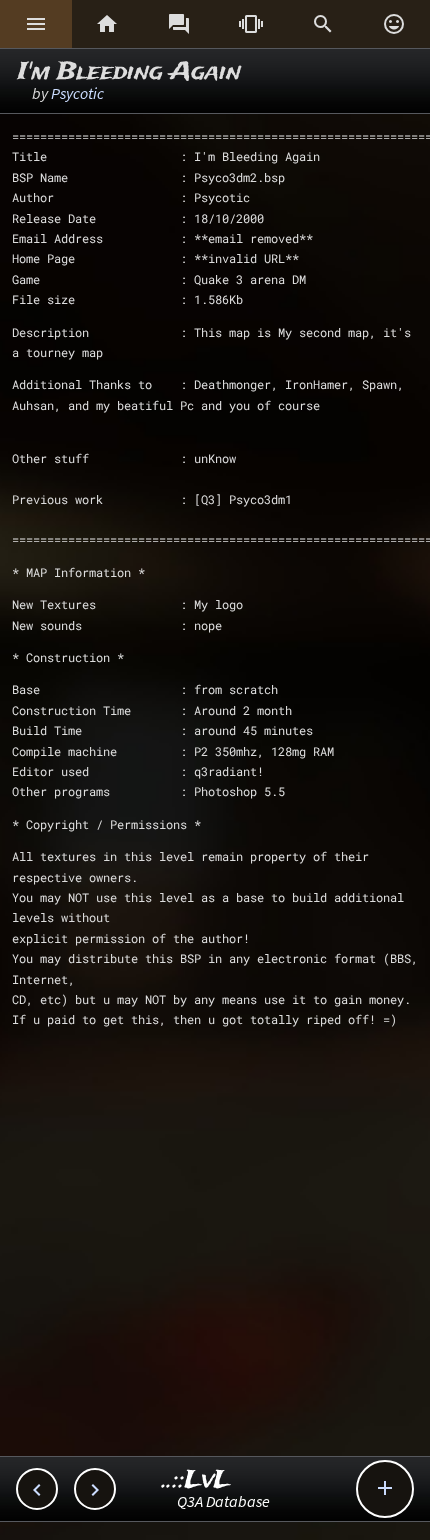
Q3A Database (223, 1501)
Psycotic (77, 93)
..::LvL (196, 1480)
